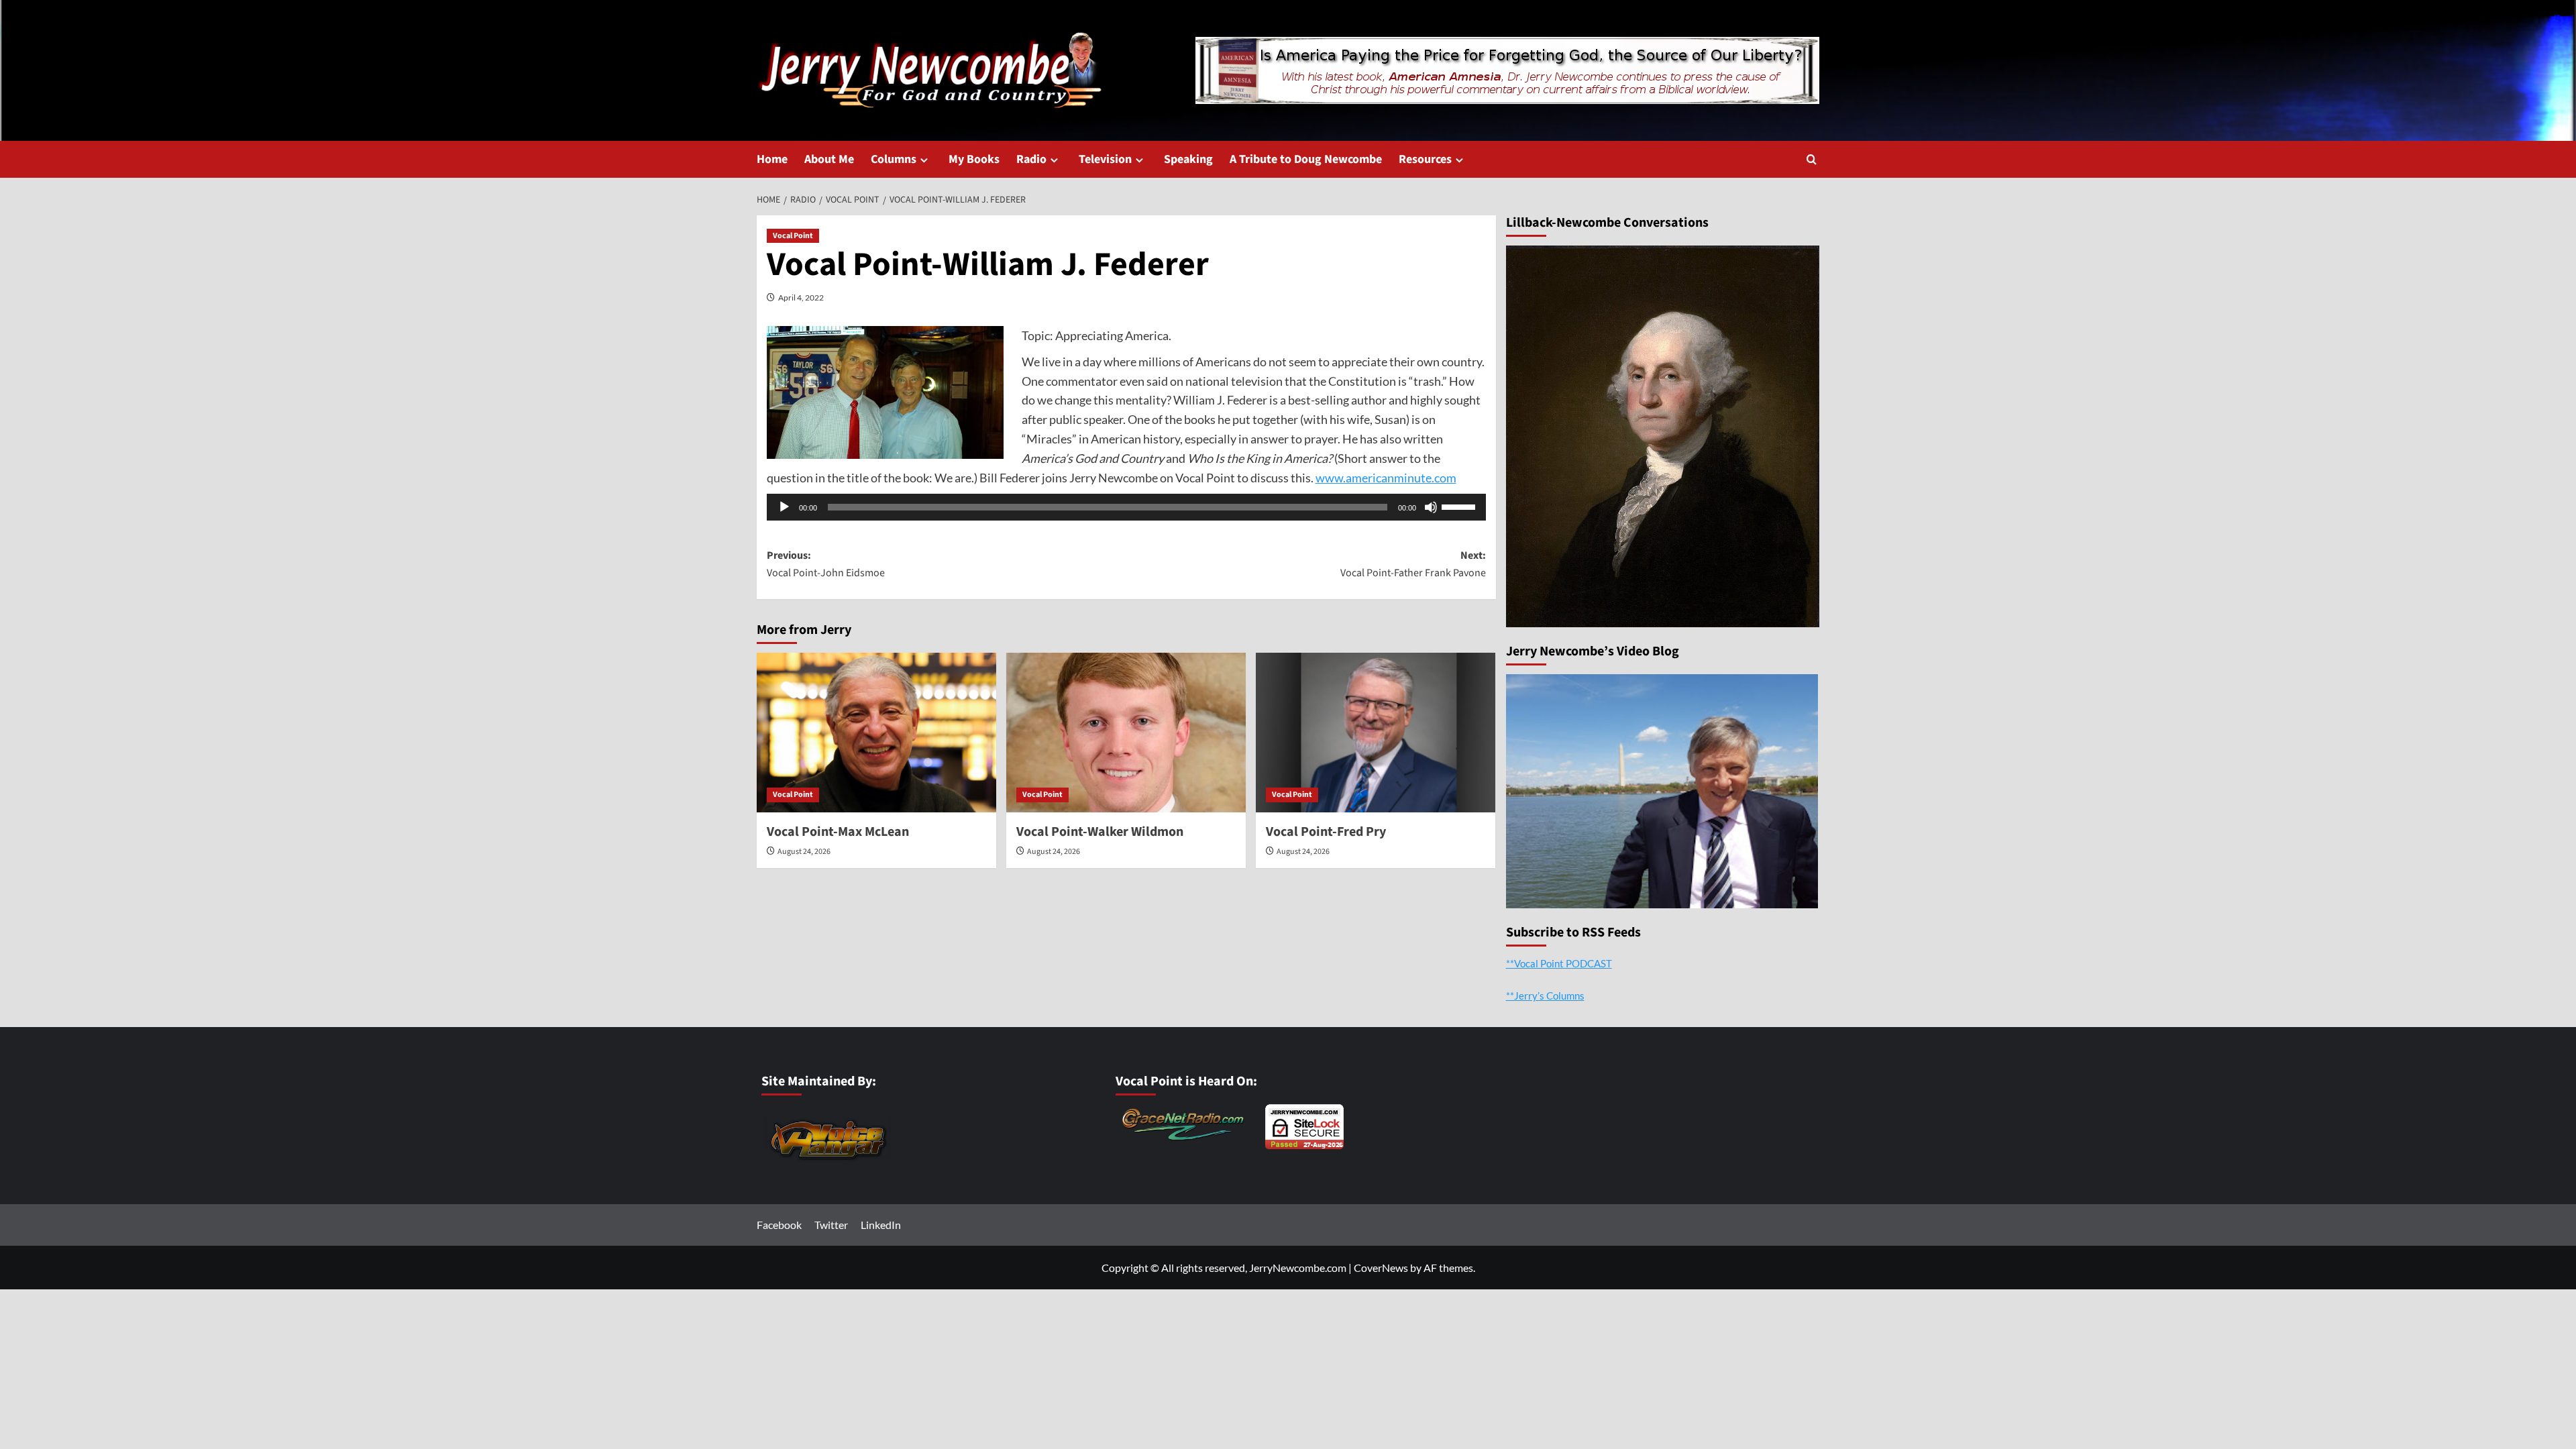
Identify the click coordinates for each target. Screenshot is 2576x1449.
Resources (1425, 159)
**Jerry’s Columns (1545, 996)
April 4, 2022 (801, 298)
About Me (829, 159)
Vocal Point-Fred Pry (1326, 832)
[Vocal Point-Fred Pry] (1376, 733)
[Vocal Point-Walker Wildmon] (1126, 733)
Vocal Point (793, 236)
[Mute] (1431, 507)
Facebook (779, 1225)
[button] (1812, 159)
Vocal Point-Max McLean (838, 832)
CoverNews (1381, 1268)
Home (772, 159)
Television (1105, 159)
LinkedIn (881, 1225)
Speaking (1188, 159)
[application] (1126, 507)
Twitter (831, 1225)
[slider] (1460, 506)
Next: (1413, 564)
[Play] (784, 507)
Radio (1031, 159)
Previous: (826, 564)
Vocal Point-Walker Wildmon (1100, 832)
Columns (894, 159)
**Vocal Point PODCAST (1559, 963)
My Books (974, 159)
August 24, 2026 (804, 852)
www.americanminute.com (1386, 478)
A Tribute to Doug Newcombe (1306, 159)
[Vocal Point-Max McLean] (876, 733)
